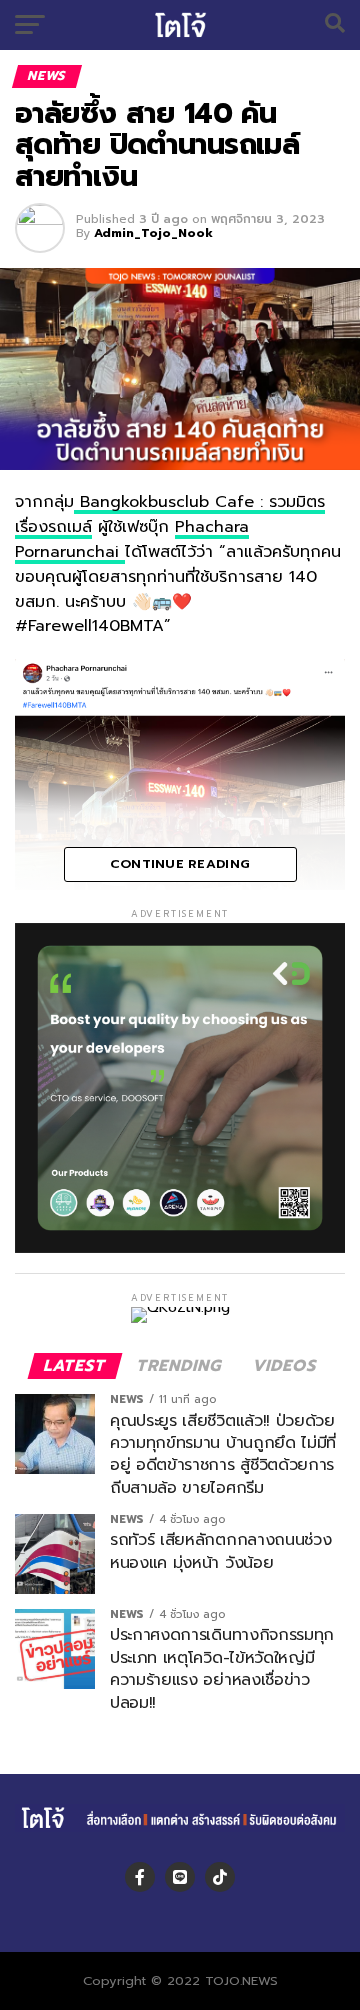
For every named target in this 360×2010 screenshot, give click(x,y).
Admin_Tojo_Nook (153, 233)
